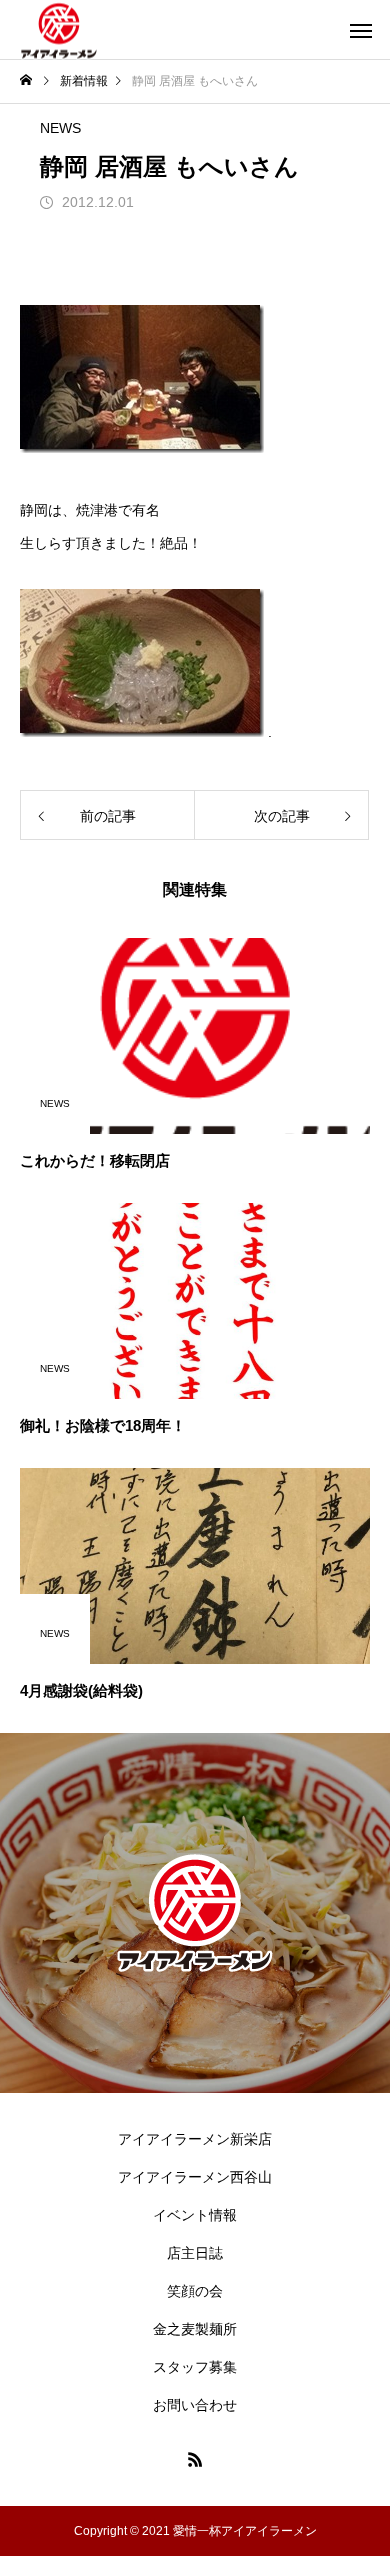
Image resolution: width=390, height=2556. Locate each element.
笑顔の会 (195, 2291)
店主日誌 (195, 2253)
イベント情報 (195, 2215)
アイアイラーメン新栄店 (195, 2139)
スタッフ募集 (195, 2367)
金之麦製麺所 (195, 2329)
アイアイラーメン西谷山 (195, 2177)
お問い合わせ (195, 2405)
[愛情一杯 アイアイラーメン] (59, 29)
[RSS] (195, 2459)
